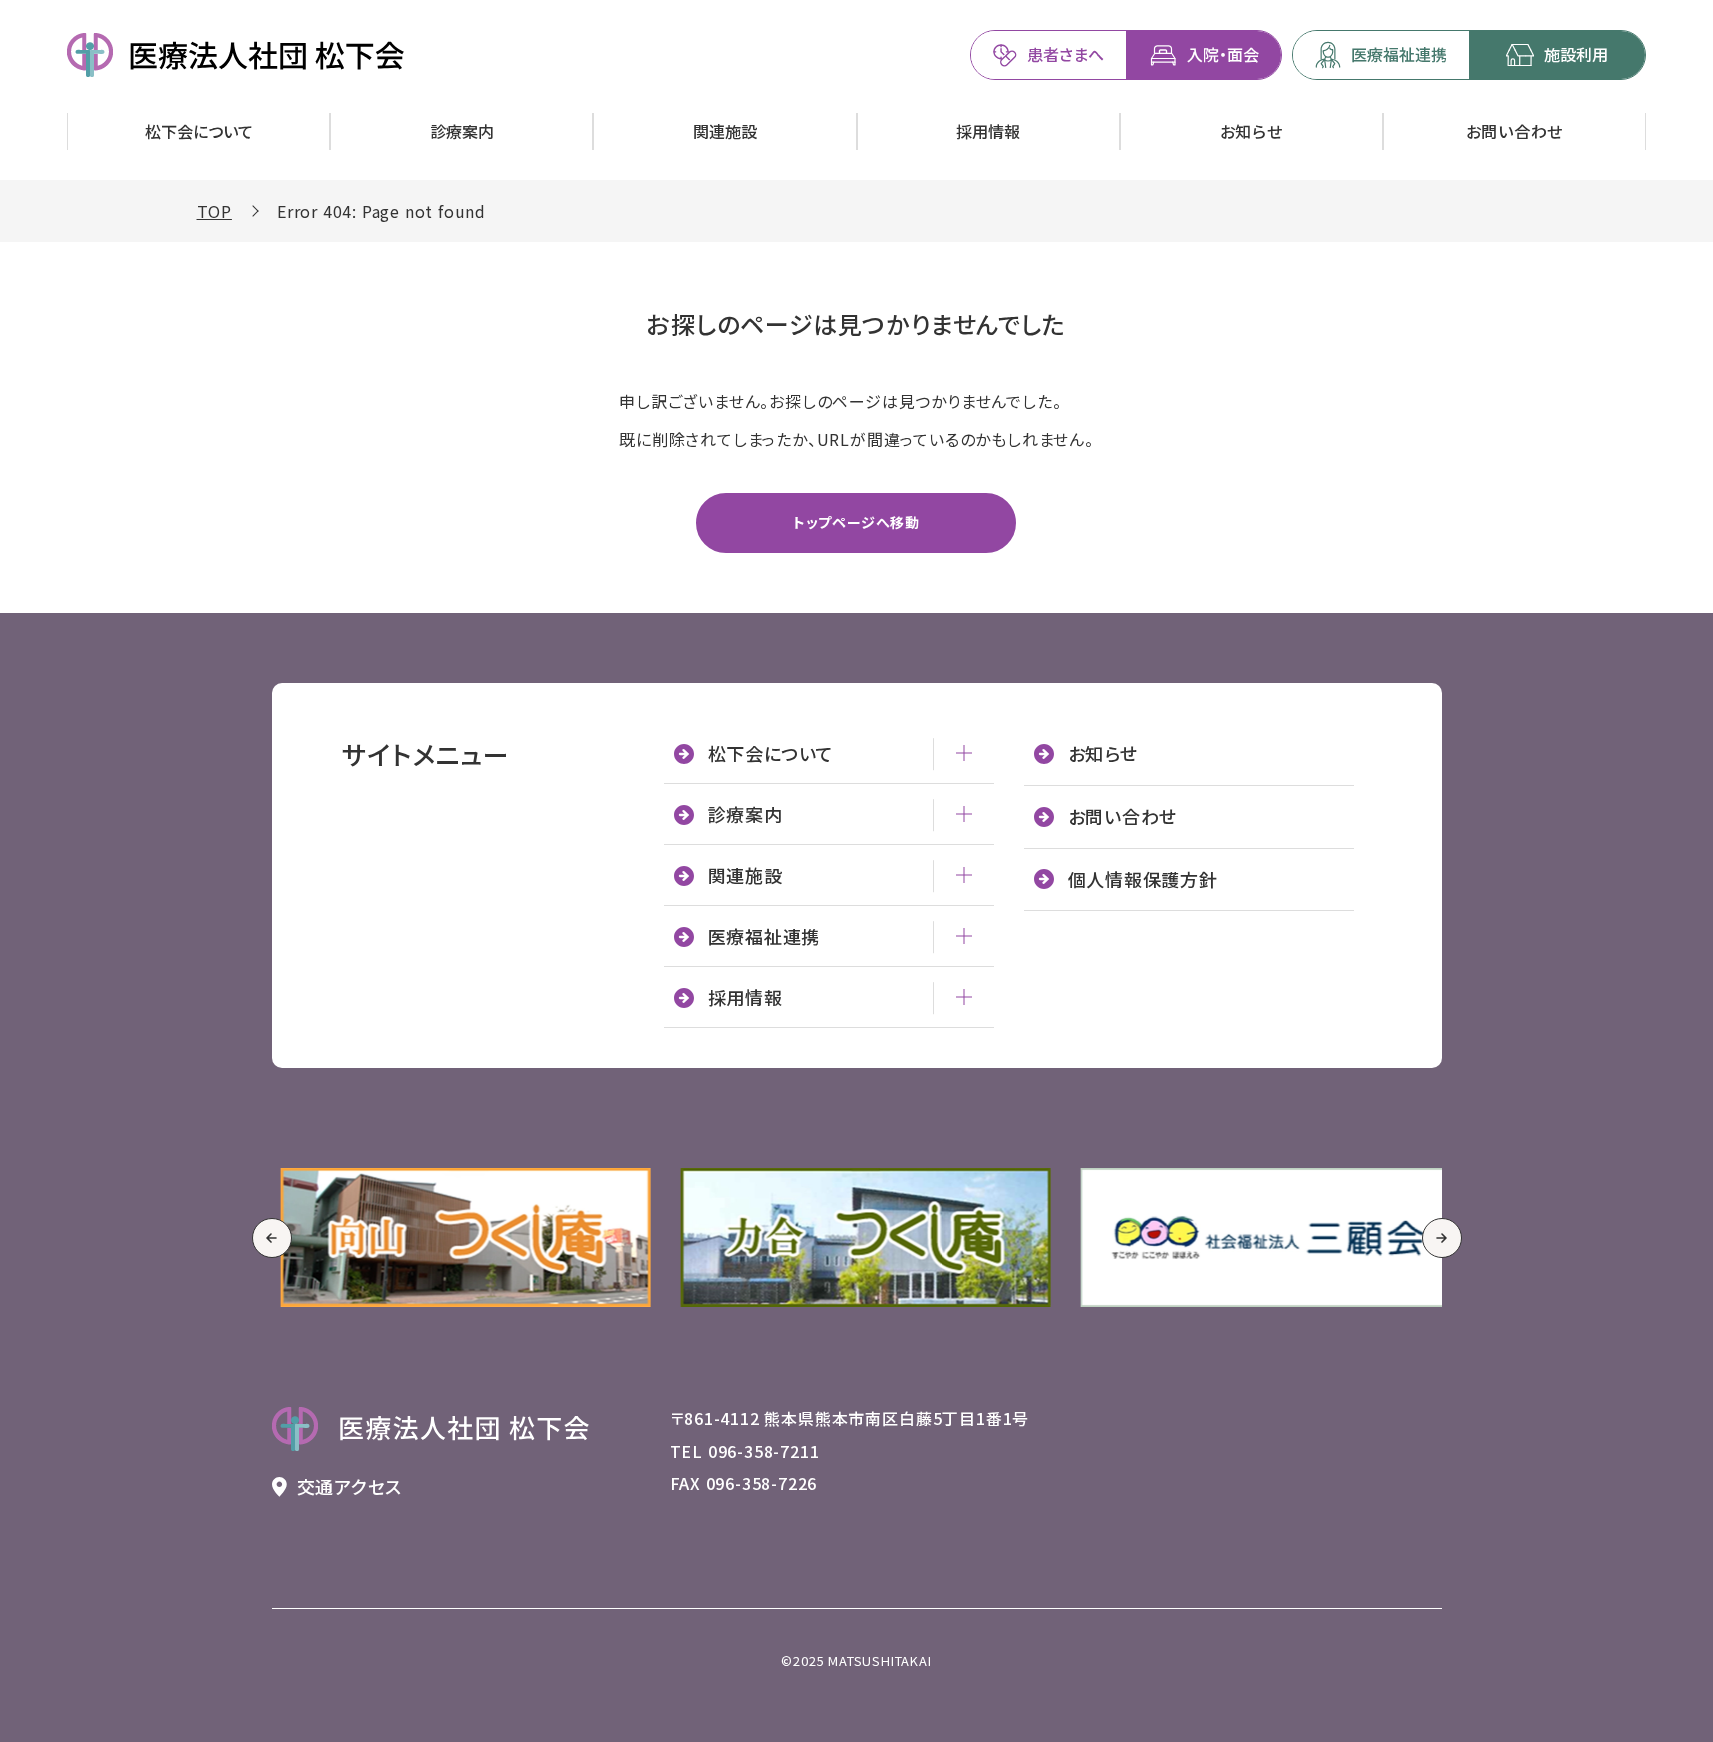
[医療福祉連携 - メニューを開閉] (964, 936)
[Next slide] (1442, 1238)
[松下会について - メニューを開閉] (964, 753)
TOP (214, 211)
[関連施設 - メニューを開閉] (964, 875)
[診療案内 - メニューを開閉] (964, 814)
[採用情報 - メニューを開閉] (964, 997)
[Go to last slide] (272, 1238)
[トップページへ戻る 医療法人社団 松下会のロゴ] (431, 1429)
